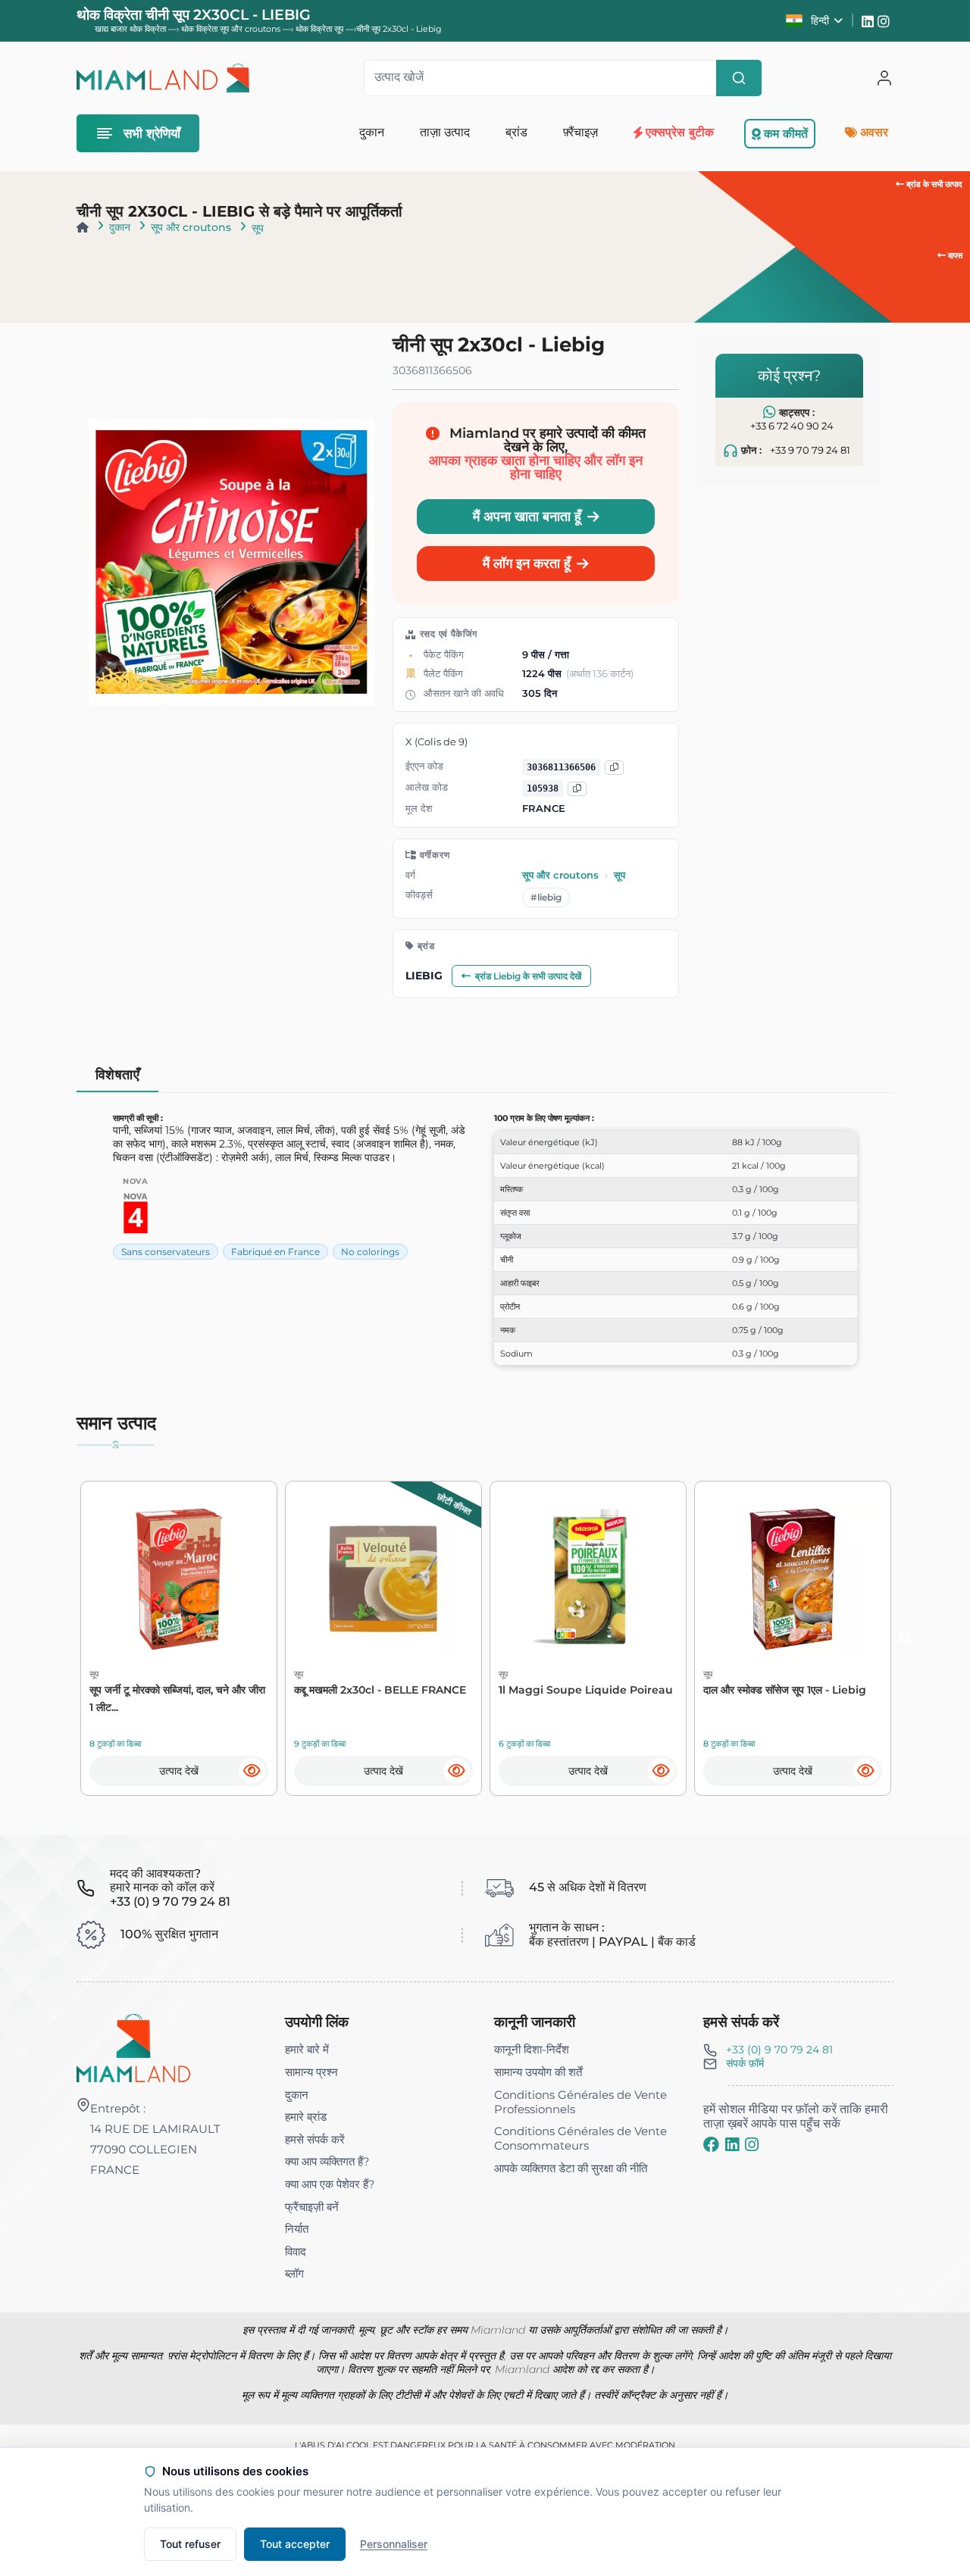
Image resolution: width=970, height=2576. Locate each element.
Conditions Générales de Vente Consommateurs (580, 2138)
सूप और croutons (191, 227)
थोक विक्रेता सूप (321, 29)
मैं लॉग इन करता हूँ (527, 563)
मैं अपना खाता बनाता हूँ (527, 516)
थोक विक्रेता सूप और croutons (232, 29)
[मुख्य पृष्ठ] (83, 227)
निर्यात (297, 2229)
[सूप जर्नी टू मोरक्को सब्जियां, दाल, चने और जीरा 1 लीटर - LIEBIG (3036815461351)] (179, 1579)
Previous (65, 1638)
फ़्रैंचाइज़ (580, 132)
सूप (258, 228)
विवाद (296, 2251)
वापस (954, 255)
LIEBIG (424, 976)
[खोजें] (739, 78)
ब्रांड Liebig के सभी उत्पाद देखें (528, 976)
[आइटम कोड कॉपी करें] (577, 789)
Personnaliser (394, 2544)
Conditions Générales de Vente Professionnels (580, 2102)
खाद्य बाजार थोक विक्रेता (130, 29)
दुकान (120, 227)
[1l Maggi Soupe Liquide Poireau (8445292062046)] (588, 1579)
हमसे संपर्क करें (315, 2139)
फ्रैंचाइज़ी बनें (312, 2207)
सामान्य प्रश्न (311, 2072)
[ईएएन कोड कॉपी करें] (614, 768)
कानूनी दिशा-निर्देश (532, 2049)
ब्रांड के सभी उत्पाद (933, 184)
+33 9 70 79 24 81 (810, 450)
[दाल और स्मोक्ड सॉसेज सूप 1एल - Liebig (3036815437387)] (793, 1579)
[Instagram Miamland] (886, 20)
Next (905, 1638)
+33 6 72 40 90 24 (792, 425)
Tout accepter (295, 2544)
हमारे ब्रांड (306, 2117)
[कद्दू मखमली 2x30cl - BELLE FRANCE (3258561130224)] (383, 1579)
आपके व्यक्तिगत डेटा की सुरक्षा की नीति (571, 2168)
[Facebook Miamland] (711, 2144)
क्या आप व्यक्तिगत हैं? (327, 2161)
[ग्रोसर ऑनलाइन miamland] (163, 78)
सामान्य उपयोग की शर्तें (538, 2072)
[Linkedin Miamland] (870, 20)
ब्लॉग (294, 2273)
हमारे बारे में (307, 2049)
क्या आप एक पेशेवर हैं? (330, 2184)
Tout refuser (190, 2544)
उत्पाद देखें (179, 1771)
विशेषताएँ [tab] (118, 1074)
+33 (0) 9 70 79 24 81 (779, 2050)
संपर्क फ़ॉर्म (745, 2063)
